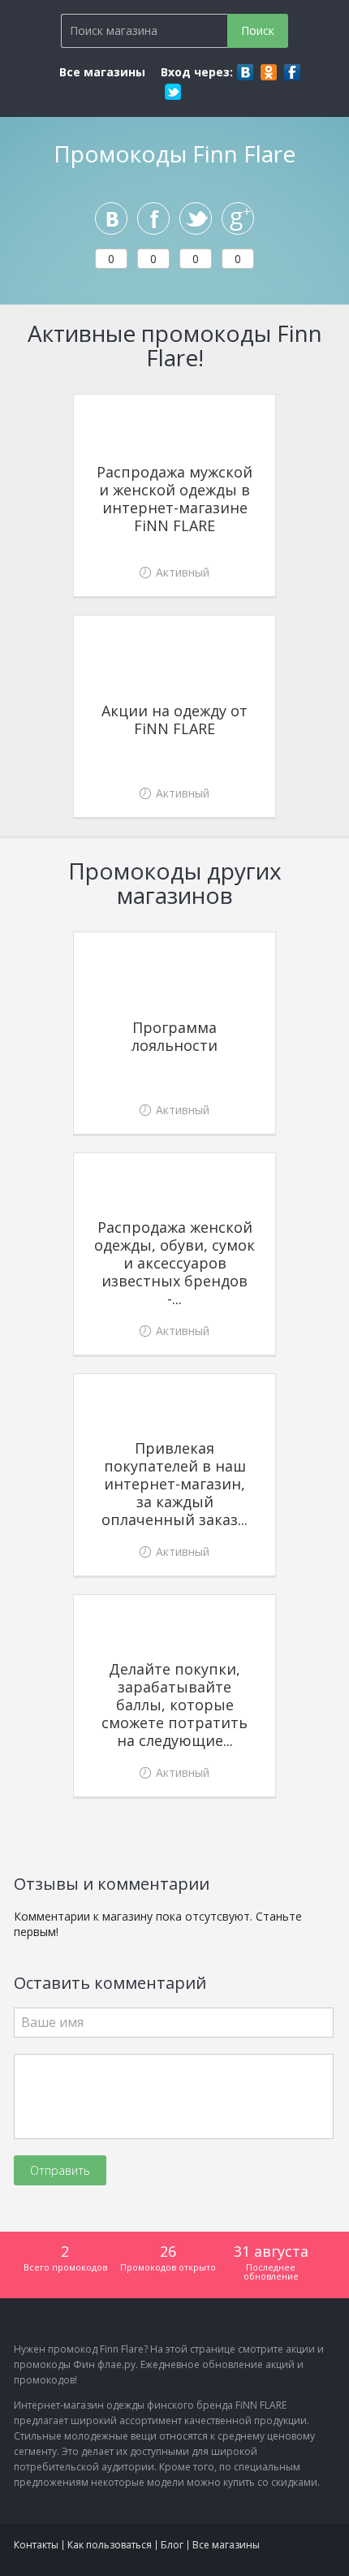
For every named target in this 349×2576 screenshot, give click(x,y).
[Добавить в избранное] (259, 411)
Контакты (36, 2545)
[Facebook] (292, 72)
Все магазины (102, 72)
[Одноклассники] (269, 72)
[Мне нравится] (153, 218)
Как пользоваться (110, 2545)
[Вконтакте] (245, 72)
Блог (172, 2545)
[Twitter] (173, 92)
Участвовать (175, 569)
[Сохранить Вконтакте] (111, 218)
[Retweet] (196, 218)
